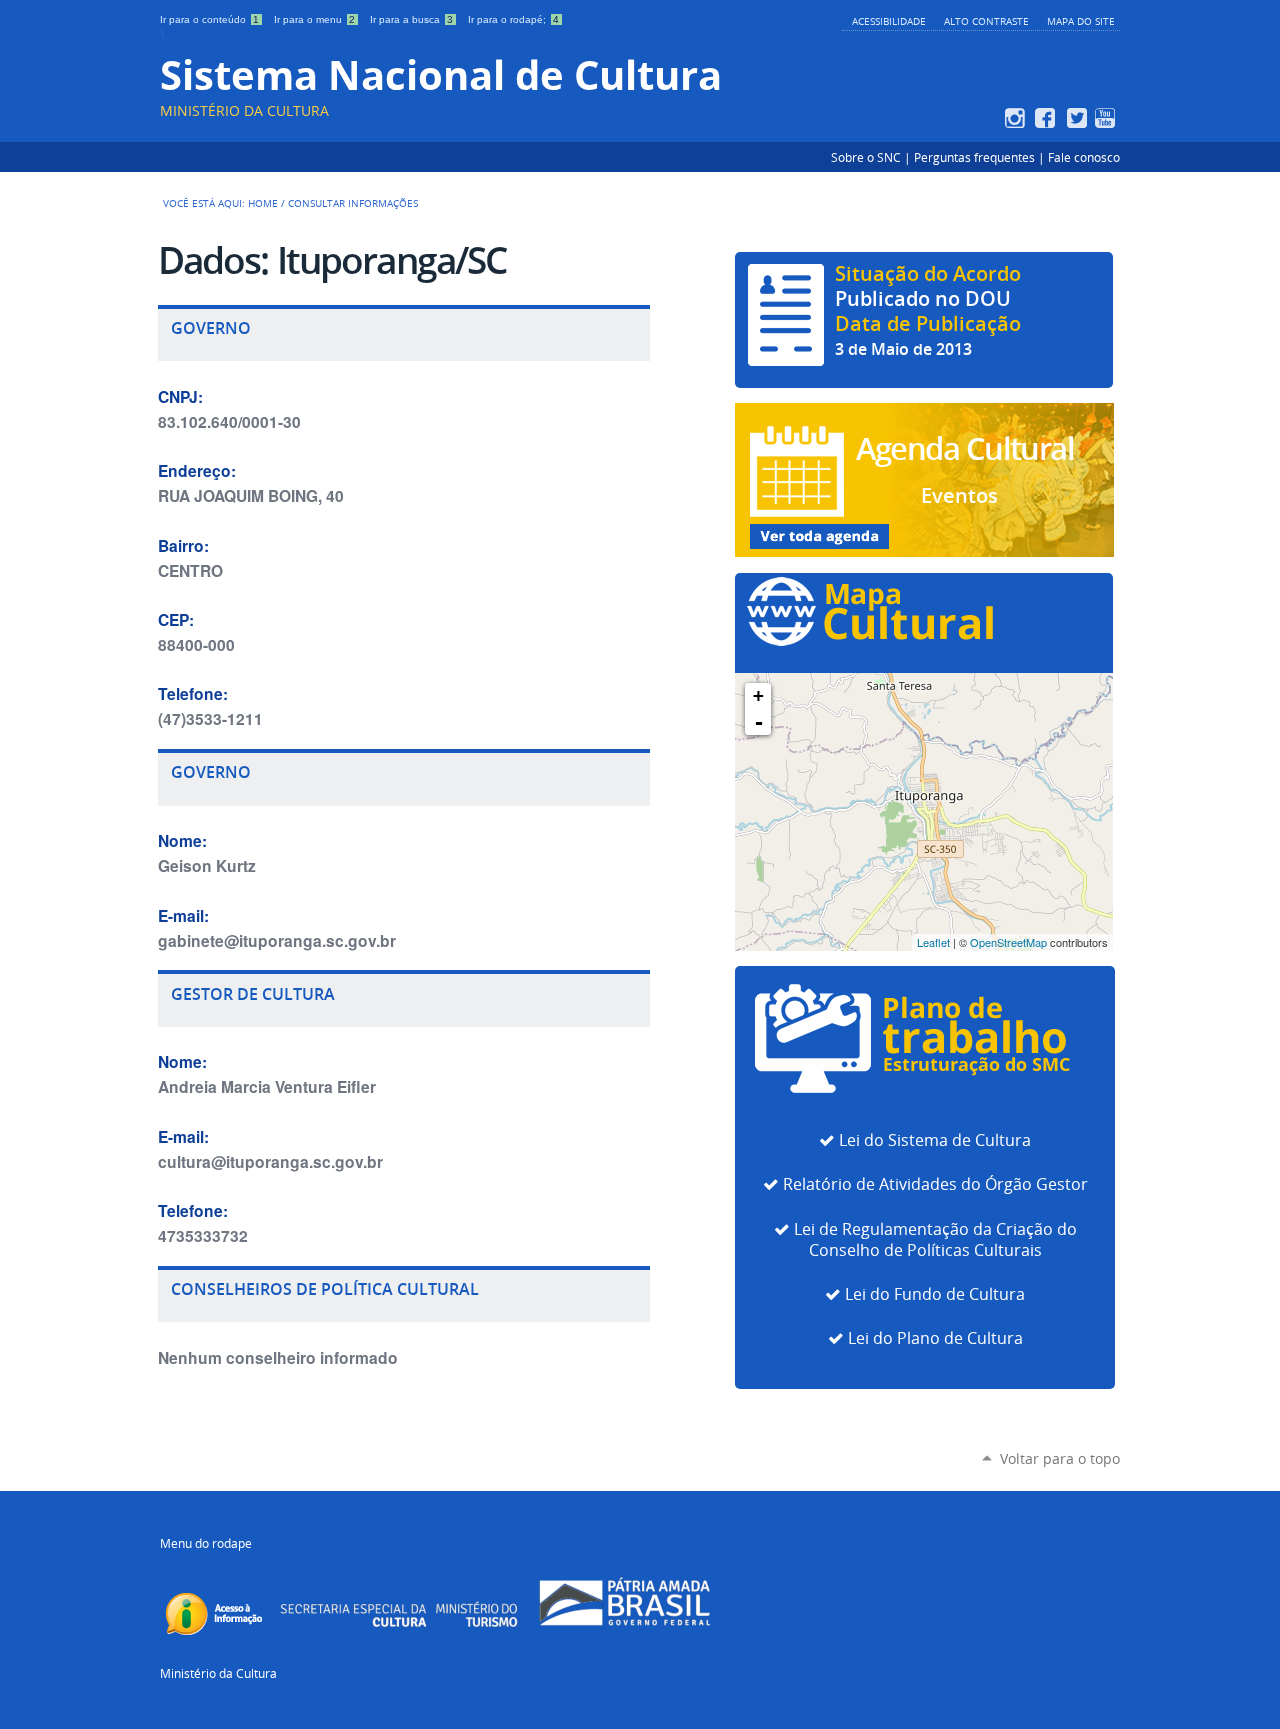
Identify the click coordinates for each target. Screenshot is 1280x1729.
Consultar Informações (353, 203)
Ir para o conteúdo (209, 19)
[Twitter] (1077, 118)
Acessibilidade (889, 21)
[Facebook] (1047, 118)
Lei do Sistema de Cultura (935, 1140)
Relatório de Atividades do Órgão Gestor (935, 1184)
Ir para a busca (411, 19)
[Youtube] (1107, 118)
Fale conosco (1084, 157)
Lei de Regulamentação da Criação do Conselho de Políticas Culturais (935, 1240)
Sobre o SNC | (872, 157)
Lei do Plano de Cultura (935, 1338)
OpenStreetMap (1008, 942)
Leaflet (933, 942)
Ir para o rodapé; (513, 19)
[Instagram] (1017, 118)
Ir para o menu (314, 19)
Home (263, 203)
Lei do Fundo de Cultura (935, 1294)
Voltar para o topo (1060, 1458)
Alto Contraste (986, 21)
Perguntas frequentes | (981, 157)
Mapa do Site (1081, 21)
